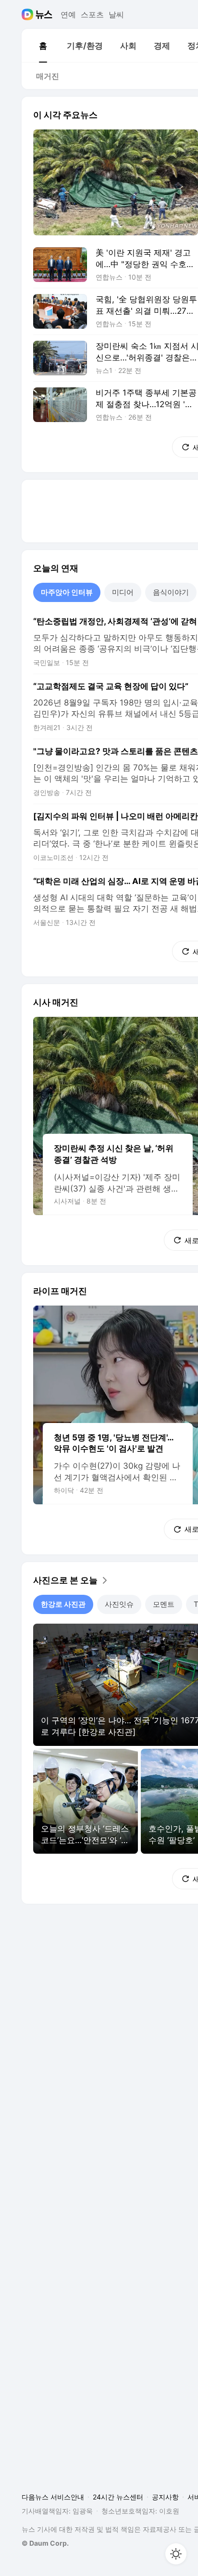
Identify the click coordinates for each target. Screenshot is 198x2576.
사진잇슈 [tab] (119, 1604)
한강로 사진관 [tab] (63, 1604)
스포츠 (92, 14)
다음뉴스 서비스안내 (53, 2497)
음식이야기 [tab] (171, 592)
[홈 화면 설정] (176, 2554)
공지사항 (165, 2497)
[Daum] (29, 14)
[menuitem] (43, 46)
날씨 (116, 14)
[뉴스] (44, 14)
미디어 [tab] (123, 592)
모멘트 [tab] (164, 1604)
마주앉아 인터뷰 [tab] (67, 592)
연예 (68, 14)
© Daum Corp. (45, 2543)
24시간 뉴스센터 (118, 2497)
